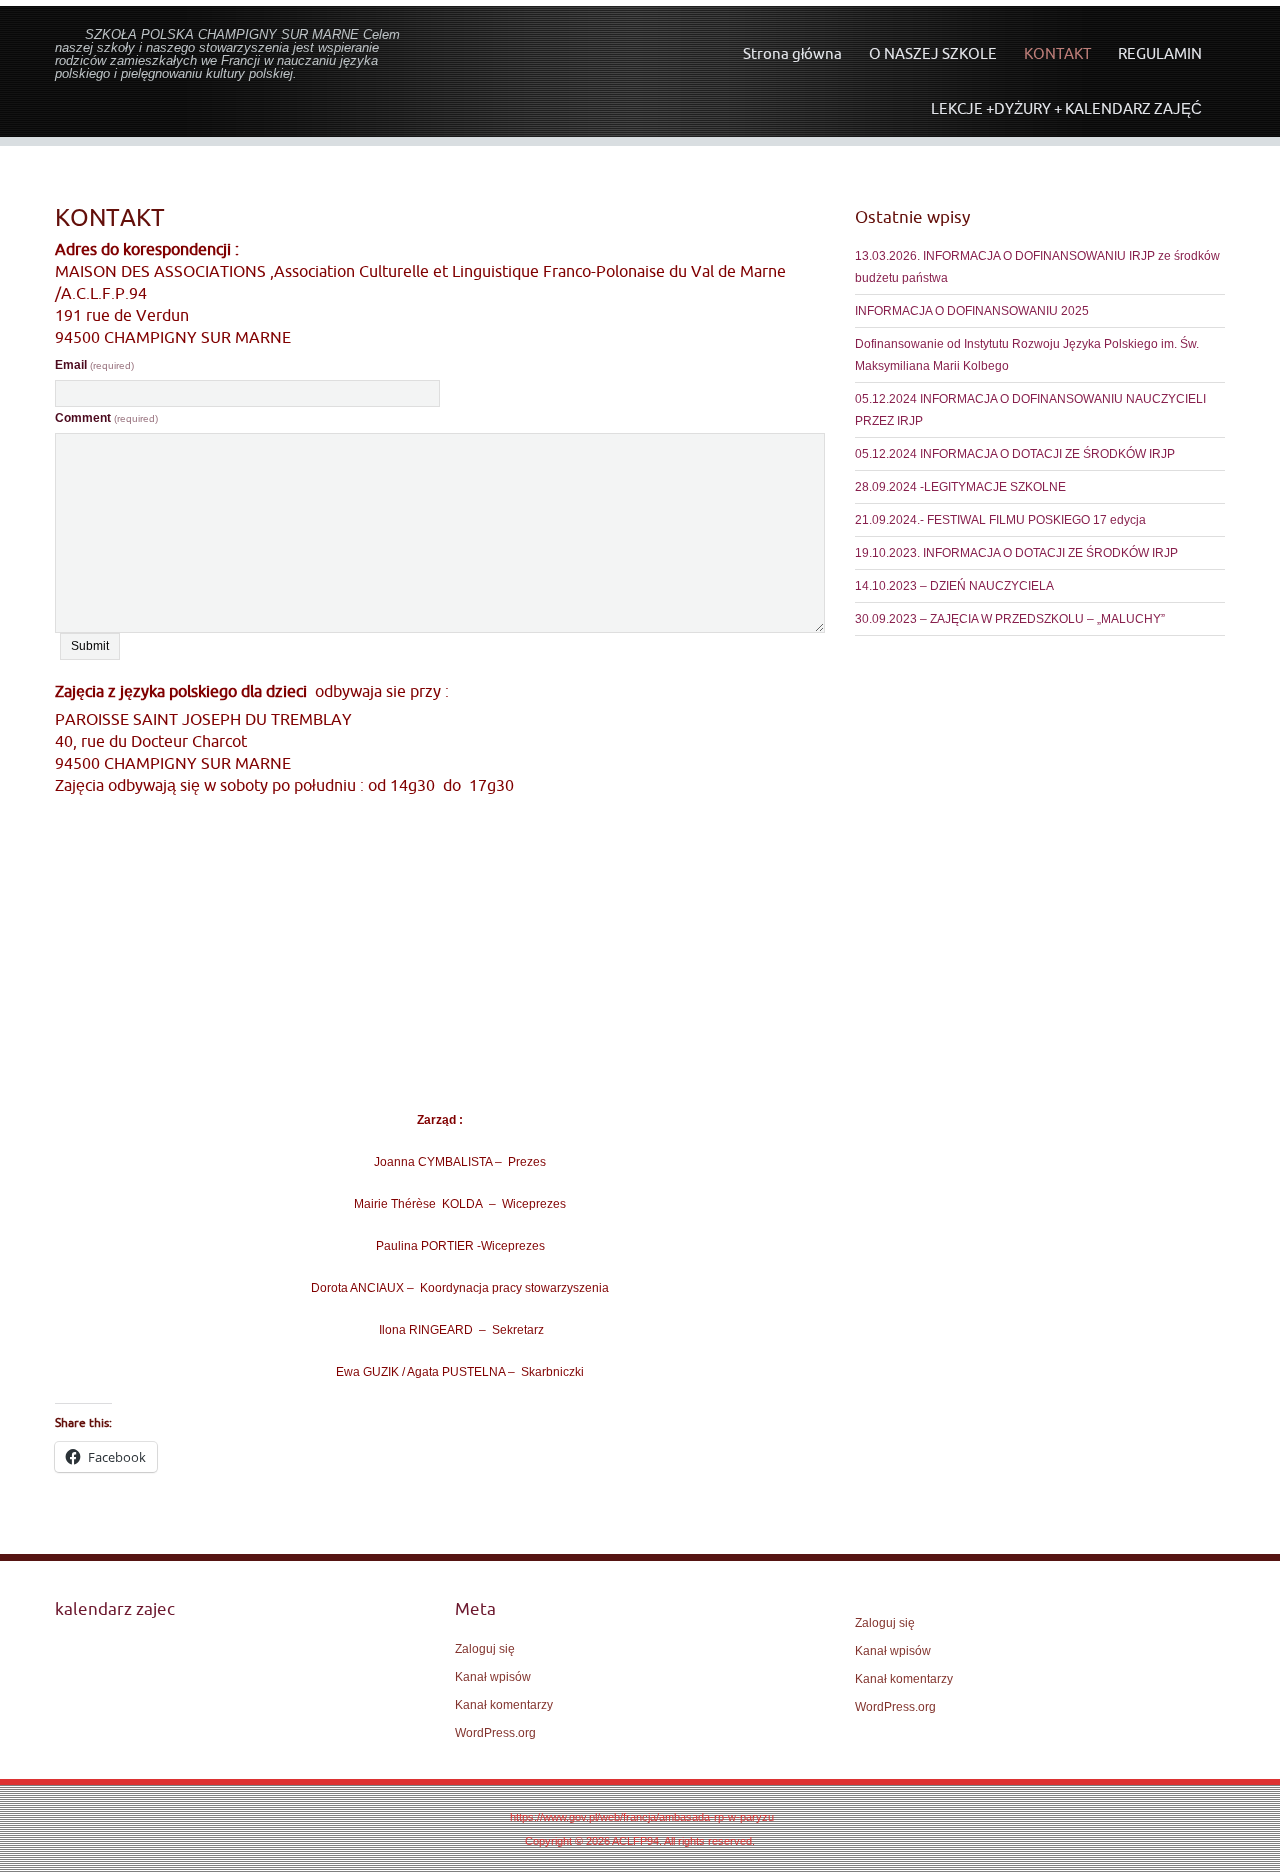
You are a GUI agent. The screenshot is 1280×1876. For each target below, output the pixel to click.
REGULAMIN (1160, 53)
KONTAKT (1057, 53)
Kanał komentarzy (504, 1705)
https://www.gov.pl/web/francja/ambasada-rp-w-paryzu (642, 1817)
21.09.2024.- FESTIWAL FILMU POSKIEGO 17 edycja (1000, 520)
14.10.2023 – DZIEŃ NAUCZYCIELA (954, 586)
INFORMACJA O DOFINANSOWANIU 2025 (972, 311)
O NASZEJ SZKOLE (933, 53)
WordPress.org (495, 1733)
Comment (106, 418)
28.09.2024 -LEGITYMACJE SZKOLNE (960, 487)
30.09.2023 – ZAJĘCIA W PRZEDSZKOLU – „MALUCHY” (1010, 619)
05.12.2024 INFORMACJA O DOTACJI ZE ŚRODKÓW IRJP (1015, 454)
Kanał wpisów (493, 1677)
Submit (90, 646)
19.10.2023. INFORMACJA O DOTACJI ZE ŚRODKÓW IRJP (1016, 553)
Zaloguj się (485, 1649)
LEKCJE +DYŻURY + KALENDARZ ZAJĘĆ (1066, 108)
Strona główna (792, 53)
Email (94, 365)
